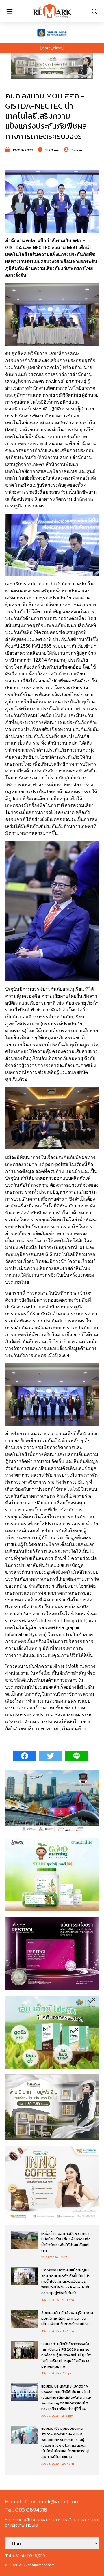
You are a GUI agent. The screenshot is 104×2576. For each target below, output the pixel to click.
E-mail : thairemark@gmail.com (42, 2501)
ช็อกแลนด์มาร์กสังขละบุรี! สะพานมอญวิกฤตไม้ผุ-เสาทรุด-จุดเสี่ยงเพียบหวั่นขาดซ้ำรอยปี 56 (67, 2318)
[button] (52, 66)
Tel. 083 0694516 (26, 2510)
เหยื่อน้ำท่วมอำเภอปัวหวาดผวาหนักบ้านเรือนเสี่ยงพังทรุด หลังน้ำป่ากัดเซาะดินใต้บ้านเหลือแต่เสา (66, 2242)
